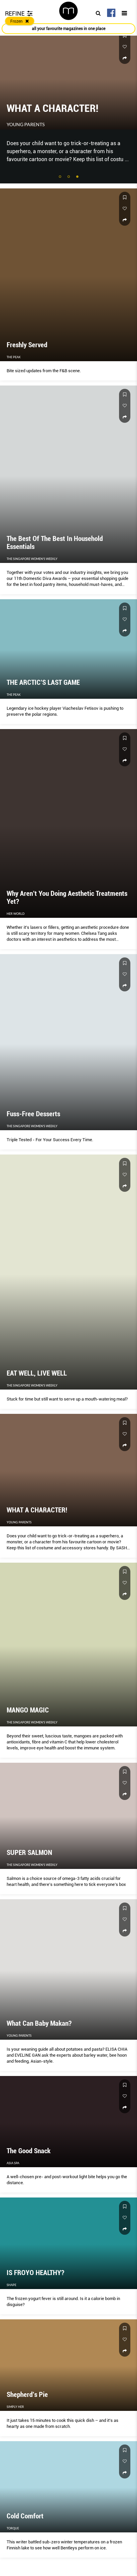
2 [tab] (69, 177)
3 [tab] (78, 177)
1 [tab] (61, 177)
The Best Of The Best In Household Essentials (56, 103)
